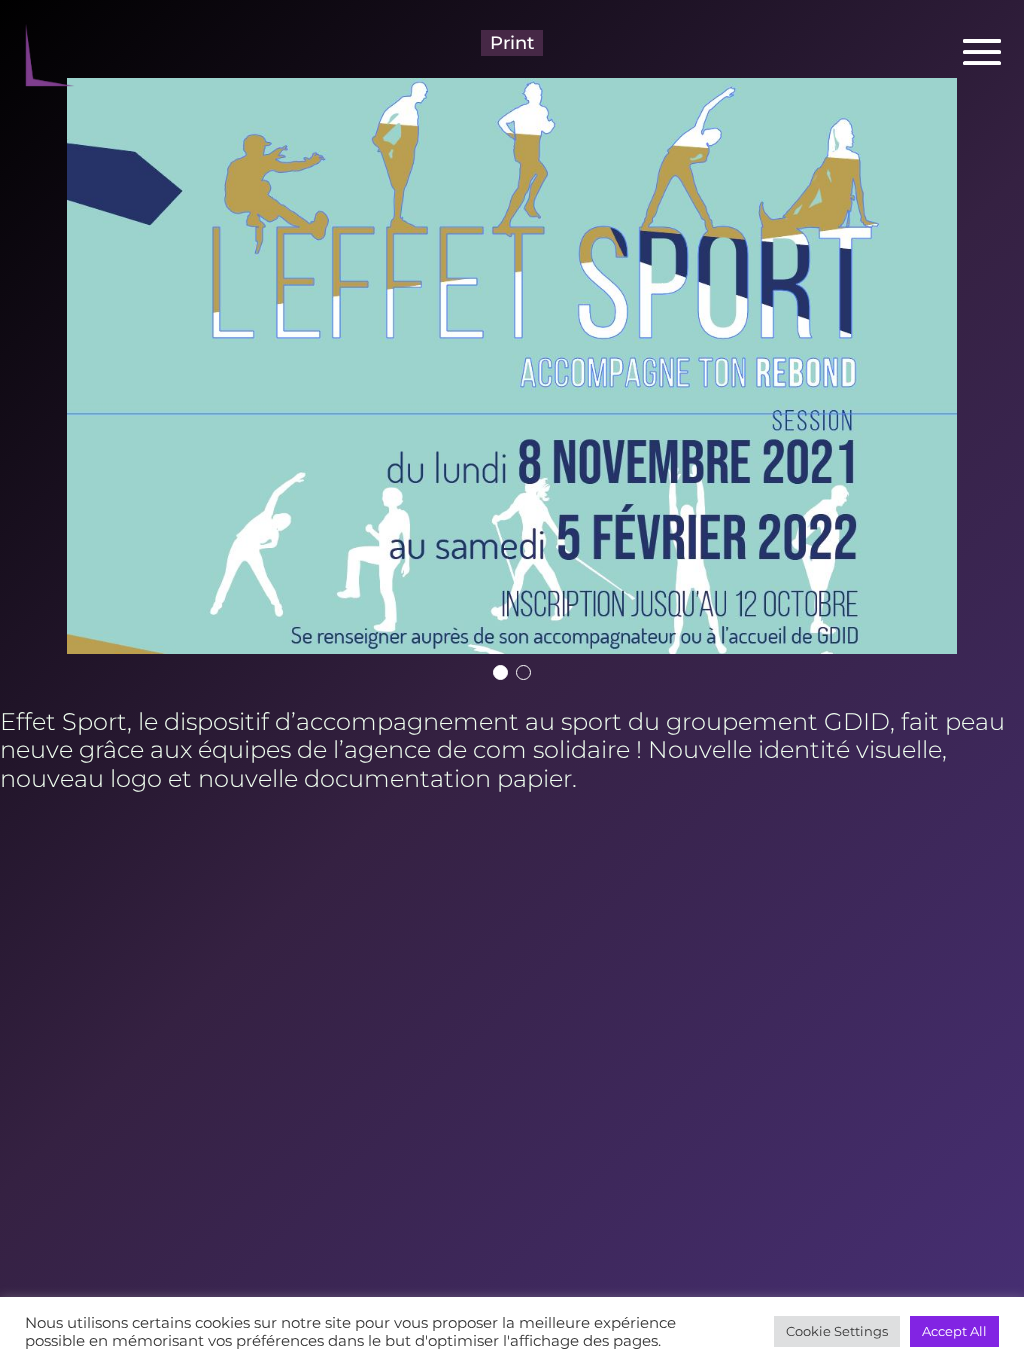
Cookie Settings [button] (837, 1331)
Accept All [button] (954, 1331)
